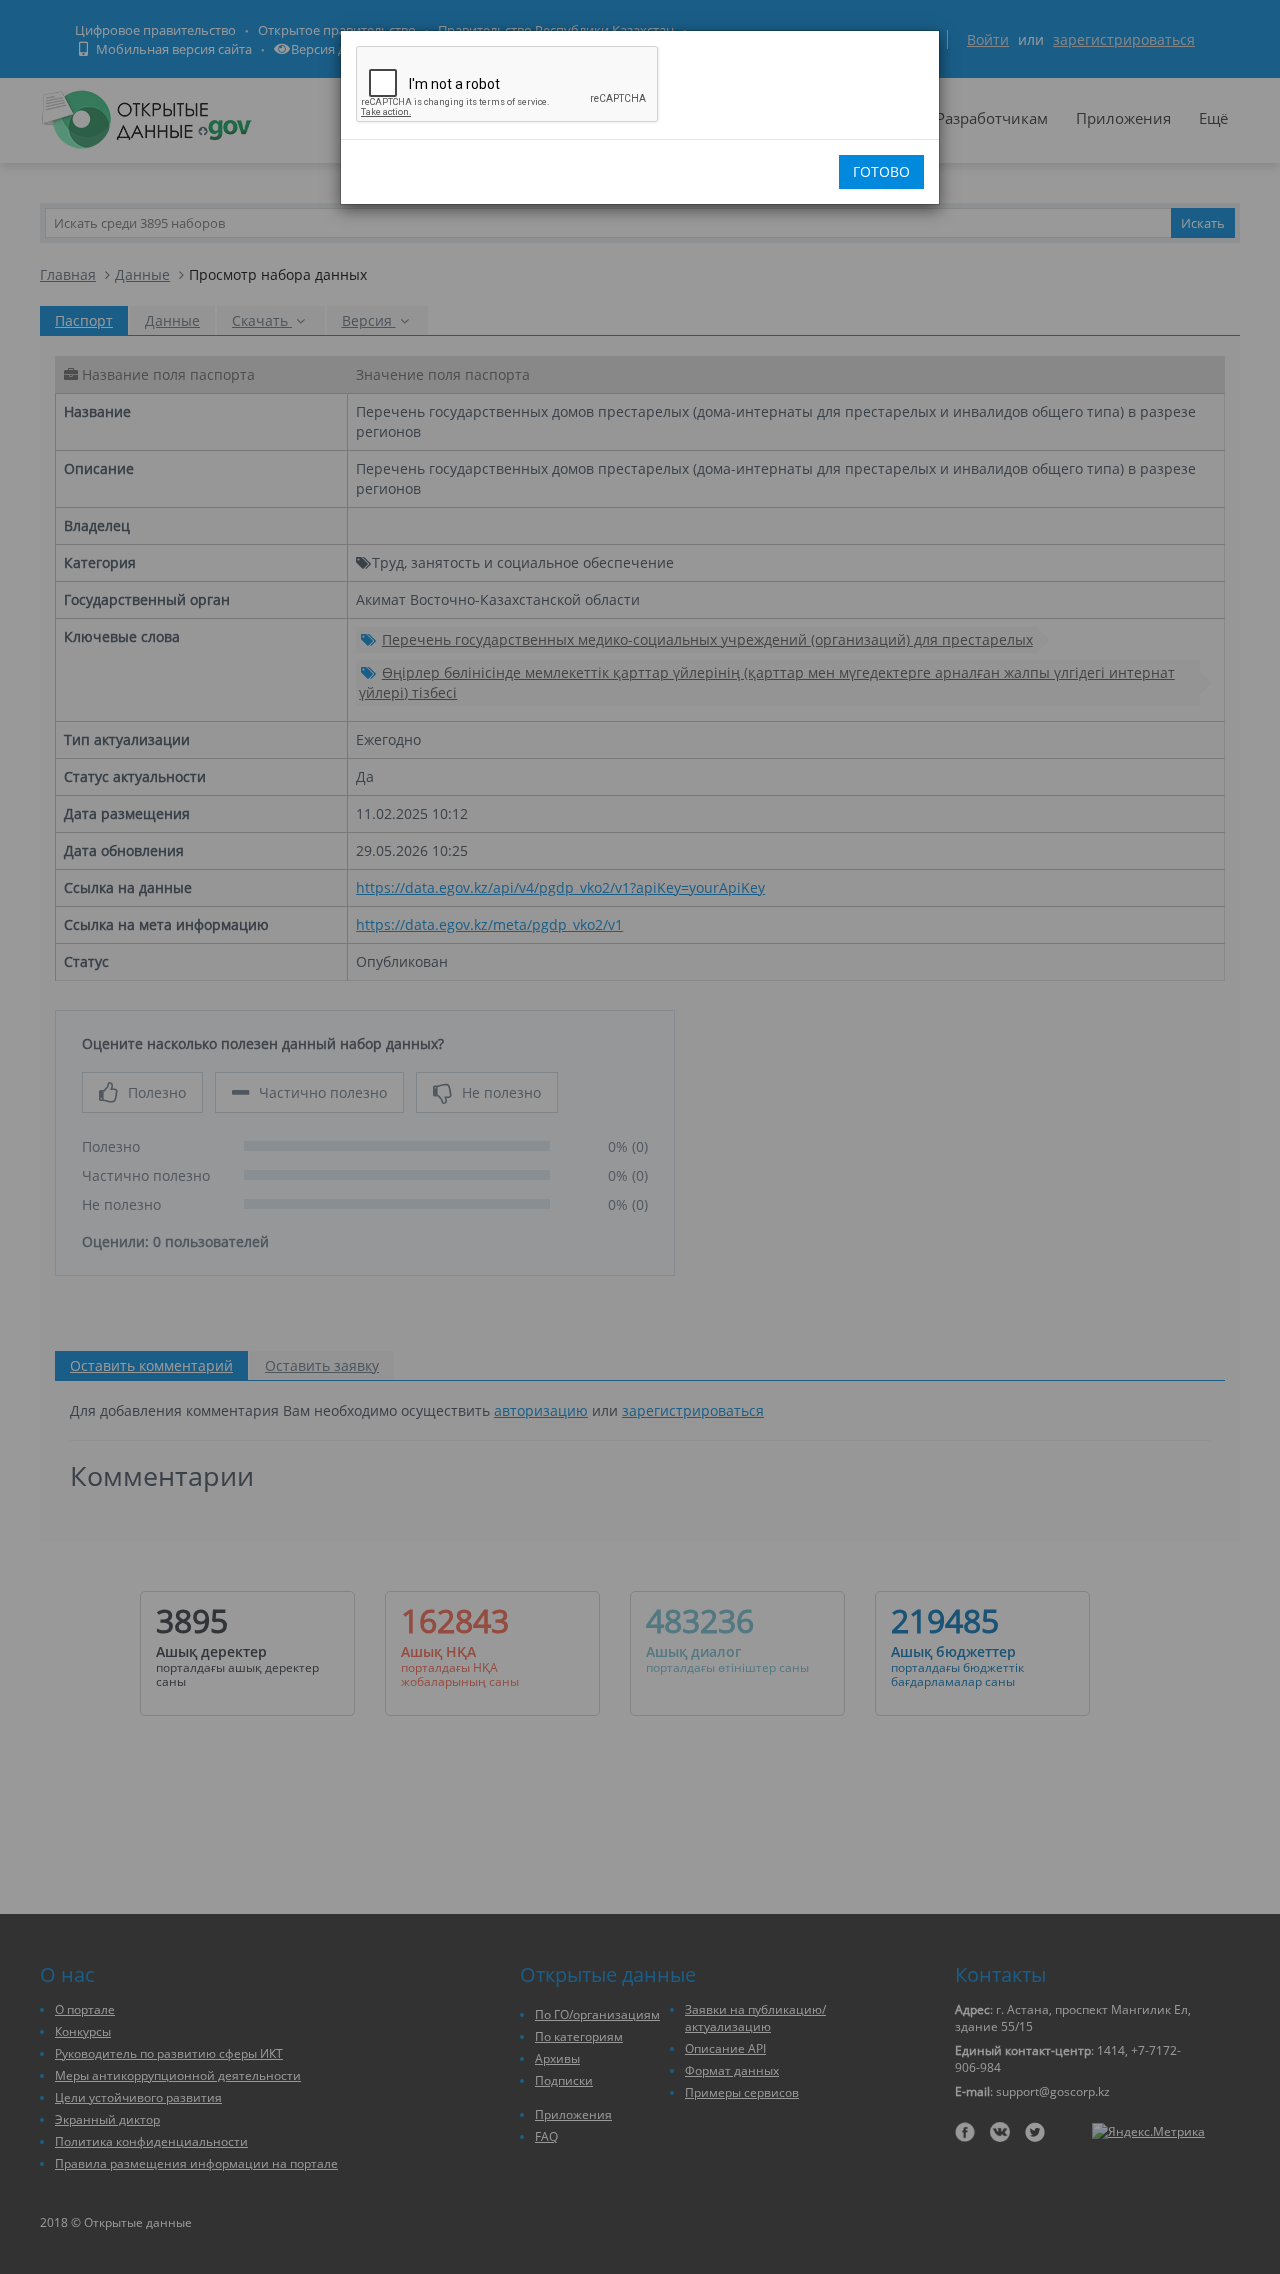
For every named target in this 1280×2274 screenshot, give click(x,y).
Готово (881, 171)
